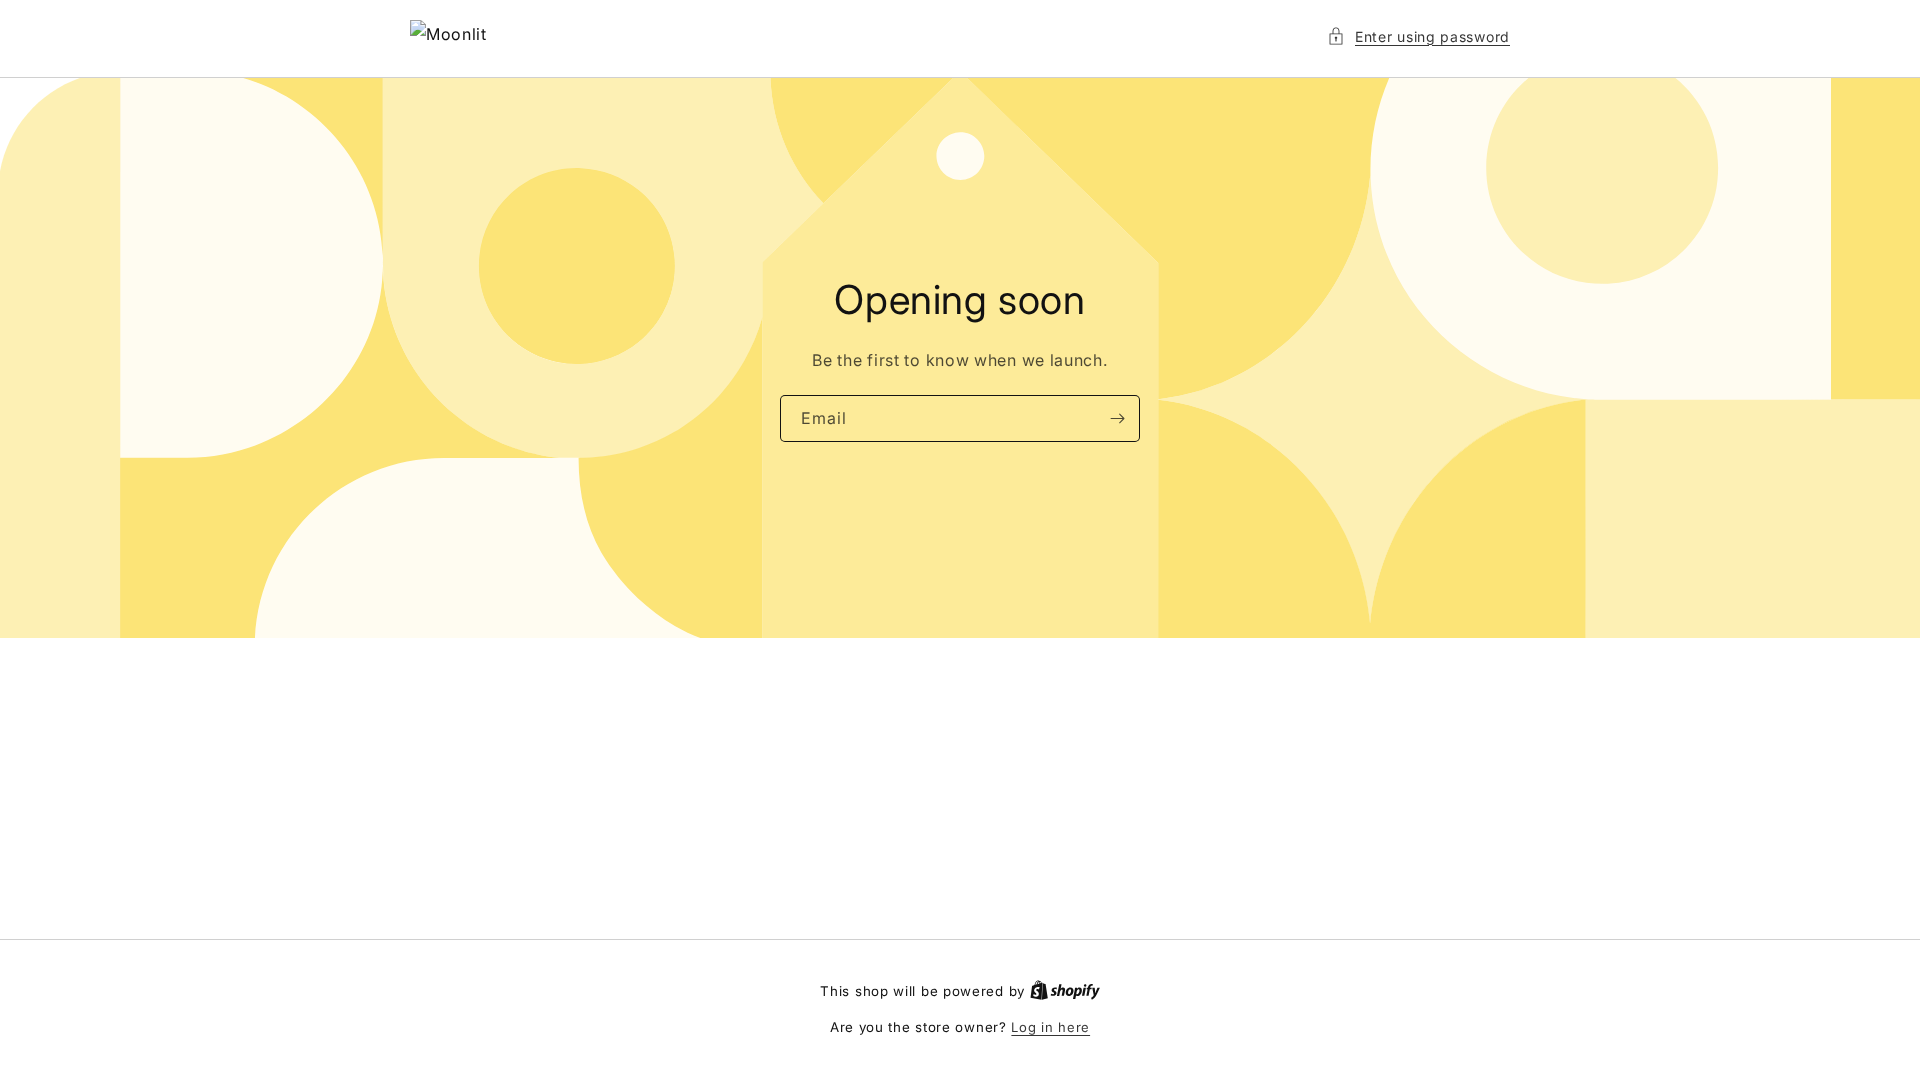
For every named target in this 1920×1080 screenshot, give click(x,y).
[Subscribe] (1117, 418)
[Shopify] (1065, 991)
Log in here (1050, 1027)
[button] (1418, 36)
